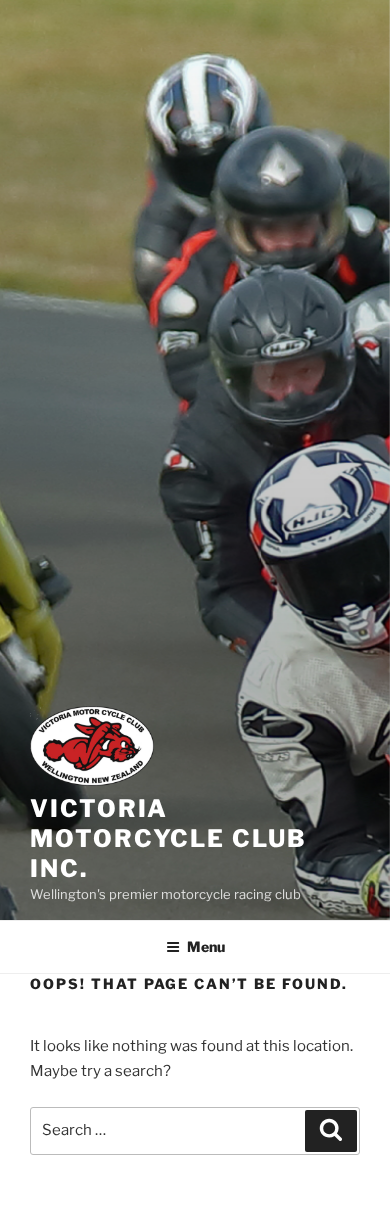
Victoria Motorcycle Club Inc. (168, 838)
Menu (206, 946)
